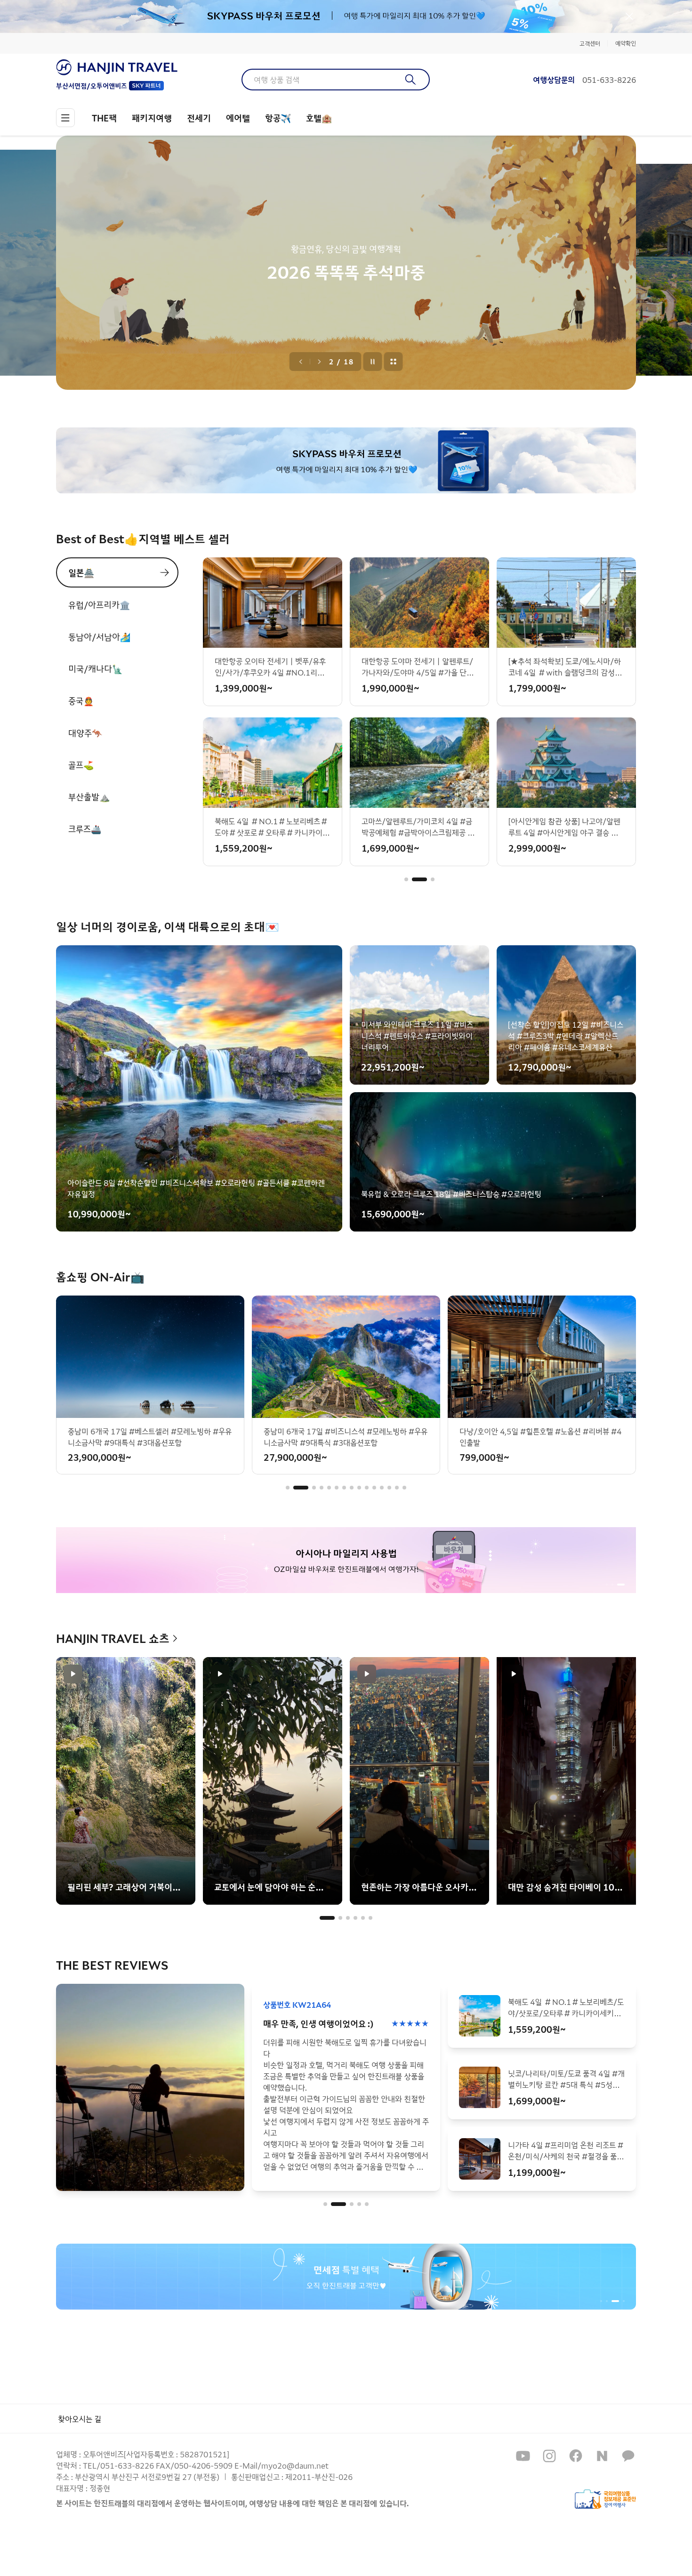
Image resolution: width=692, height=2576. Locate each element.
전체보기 (394, 362)
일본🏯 (81, 572)
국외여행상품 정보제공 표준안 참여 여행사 (605, 2499)
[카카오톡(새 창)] (628, 2456)
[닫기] (629, 16)
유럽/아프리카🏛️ (99, 604)
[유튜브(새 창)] (523, 2456)
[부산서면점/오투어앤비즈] (117, 67)
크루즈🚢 (85, 829)
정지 (373, 362)
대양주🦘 (85, 733)
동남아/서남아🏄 (99, 636)
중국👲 (81, 700)
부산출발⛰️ (89, 797)
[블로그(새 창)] (602, 2456)
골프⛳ (81, 765)
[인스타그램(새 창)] (549, 2456)
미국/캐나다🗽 (95, 668)
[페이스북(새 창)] (576, 2456)
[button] (406, 879)
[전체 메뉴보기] (65, 118)
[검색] (411, 80)
